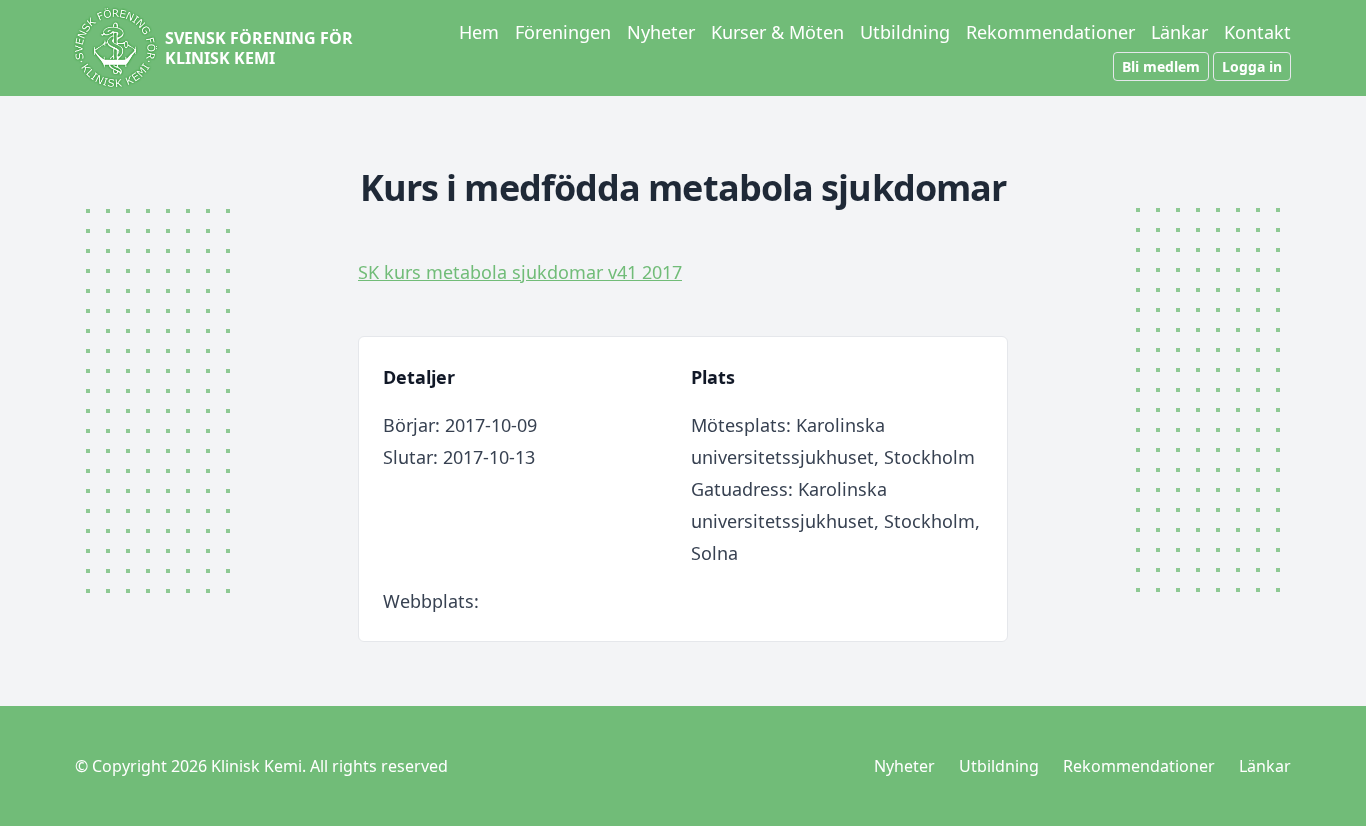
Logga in (1252, 66)
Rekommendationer (1050, 32)
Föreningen (563, 32)
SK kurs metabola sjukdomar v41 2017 (520, 272)
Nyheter (661, 32)
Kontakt (1257, 32)
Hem (479, 32)
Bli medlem (1161, 66)
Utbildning (905, 32)
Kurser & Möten (777, 32)
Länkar (1179, 32)
